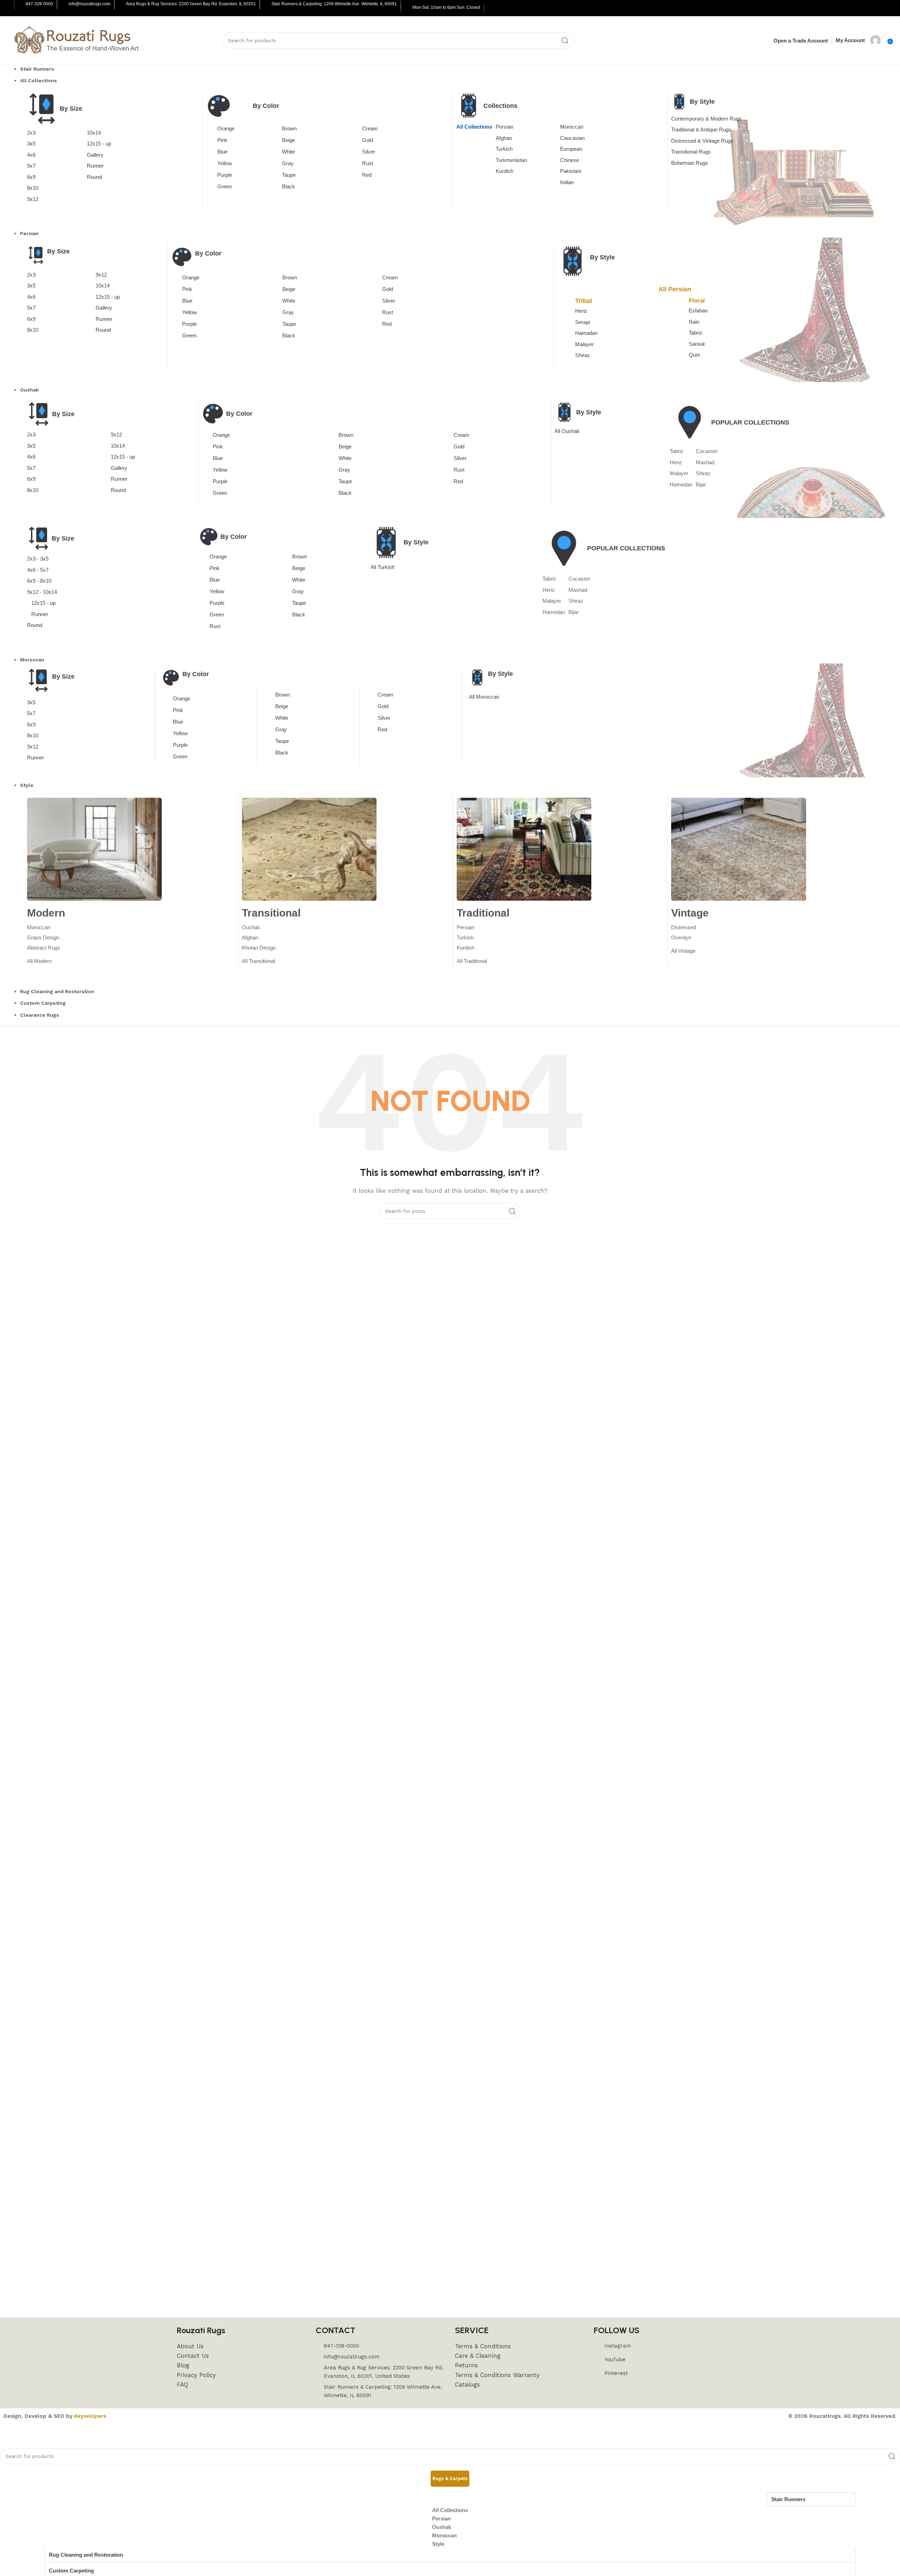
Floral (697, 301)
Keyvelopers (90, 2416)
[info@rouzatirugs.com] (63, 5)
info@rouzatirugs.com (89, 4)
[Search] (565, 40)
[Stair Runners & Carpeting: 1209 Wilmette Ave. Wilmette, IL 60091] (266, 5)
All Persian (675, 289)
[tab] (450, 2479)
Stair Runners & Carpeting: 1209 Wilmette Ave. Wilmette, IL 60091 (334, 4)
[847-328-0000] (20, 5)
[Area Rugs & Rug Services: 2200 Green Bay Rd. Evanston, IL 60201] (121, 5)
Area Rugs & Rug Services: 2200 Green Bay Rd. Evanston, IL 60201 (191, 4)
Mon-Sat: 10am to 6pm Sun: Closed (446, 7)
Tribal (584, 301)
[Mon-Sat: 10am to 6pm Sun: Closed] (407, 8)
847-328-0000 (39, 4)
